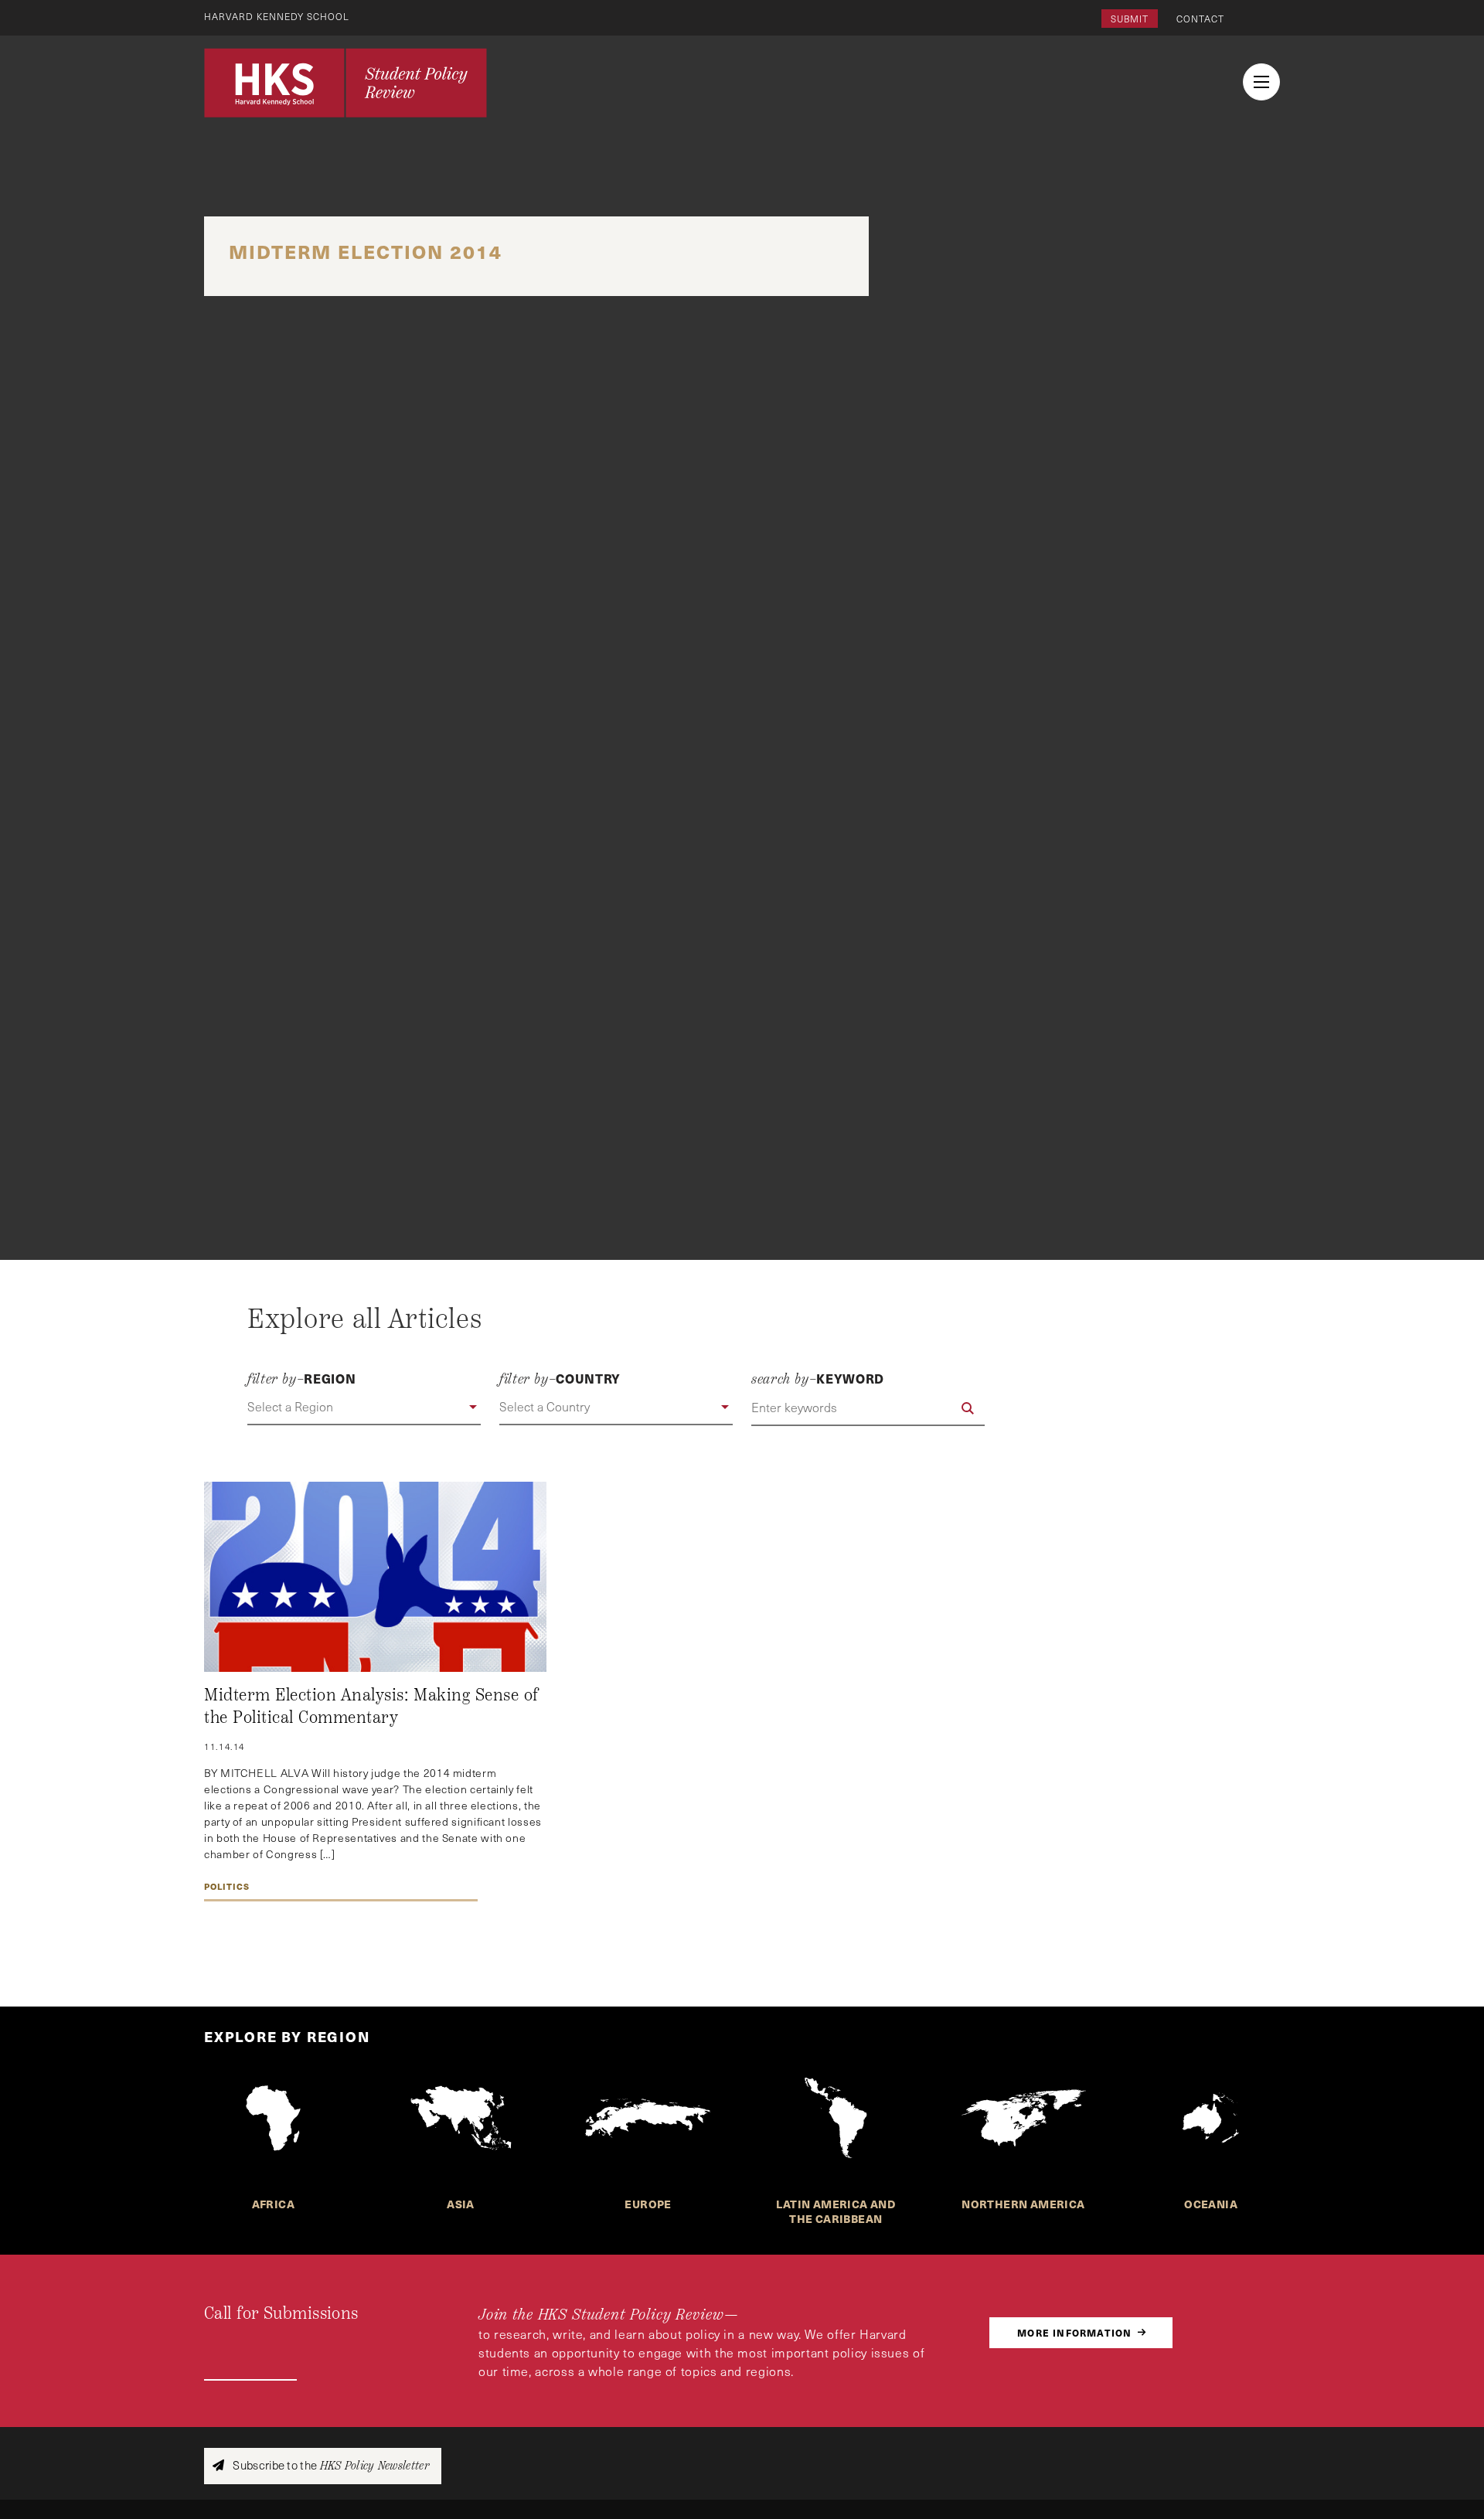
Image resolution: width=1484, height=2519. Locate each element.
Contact (1200, 19)
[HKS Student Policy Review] (345, 83)
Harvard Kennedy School (277, 16)
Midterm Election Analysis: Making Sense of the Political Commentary (371, 1707)
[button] (364, 1408)
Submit (1130, 19)
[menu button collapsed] (1261, 82)
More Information (1074, 2332)
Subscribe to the (330, 2465)
